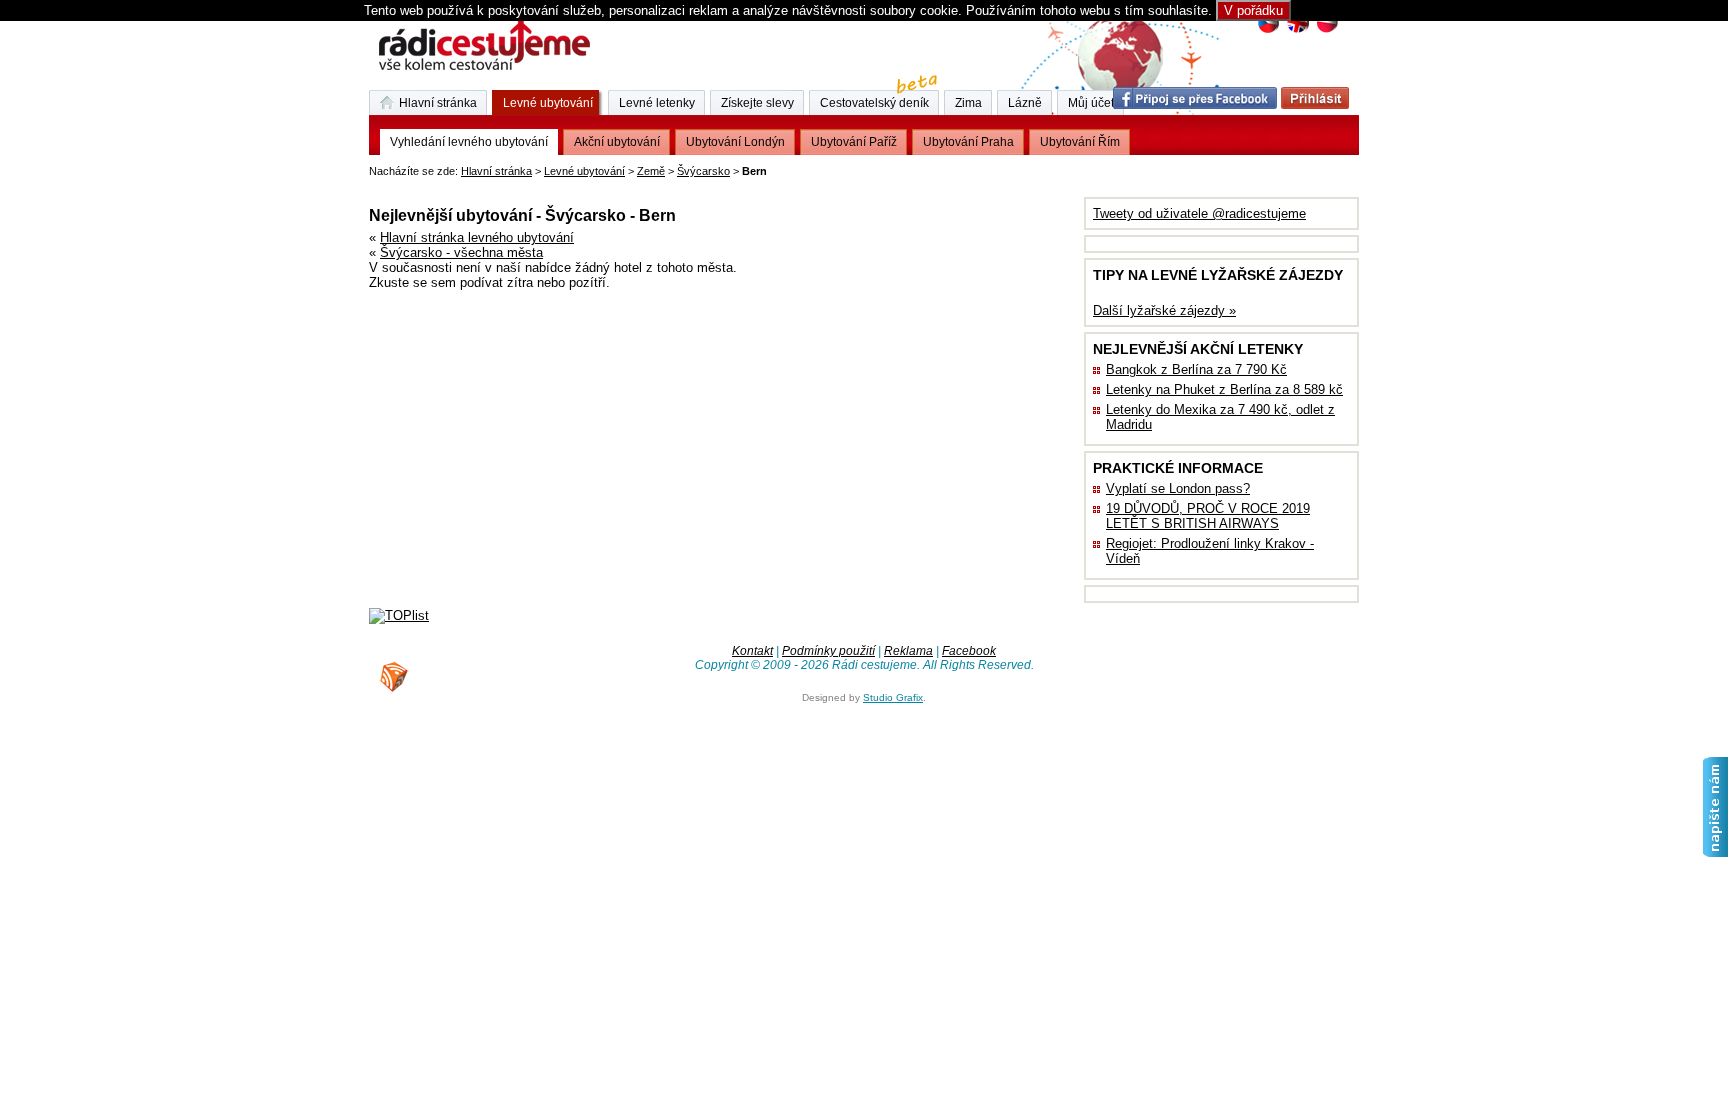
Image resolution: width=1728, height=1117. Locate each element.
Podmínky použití (828, 651)
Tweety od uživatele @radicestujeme (1199, 213)
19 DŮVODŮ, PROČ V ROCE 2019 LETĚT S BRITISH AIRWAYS (1208, 516)
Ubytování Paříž (854, 142)
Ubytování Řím (1080, 142)
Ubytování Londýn (735, 142)
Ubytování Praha (968, 142)
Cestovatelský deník (874, 103)
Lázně (1025, 103)
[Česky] (1268, 30)
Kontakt (752, 651)
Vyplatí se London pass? (1178, 488)
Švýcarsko (703, 171)
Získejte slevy (757, 103)
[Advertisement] (603, 184)
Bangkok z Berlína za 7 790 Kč (1196, 369)
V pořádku (1253, 10)
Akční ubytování (617, 142)
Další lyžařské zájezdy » (1164, 310)
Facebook (969, 651)
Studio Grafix (893, 697)
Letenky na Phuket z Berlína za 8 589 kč (1224, 389)
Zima (968, 103)
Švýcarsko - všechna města (461, 252)
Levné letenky (657, 103)
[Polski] (1326, 30)
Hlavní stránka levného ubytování (477, 237)
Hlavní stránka (496, 171)
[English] (1297, 30)
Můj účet (1091, 103)
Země (651, 171)
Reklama (908, 651)
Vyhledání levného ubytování (469, 142)
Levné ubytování (584, 171)
